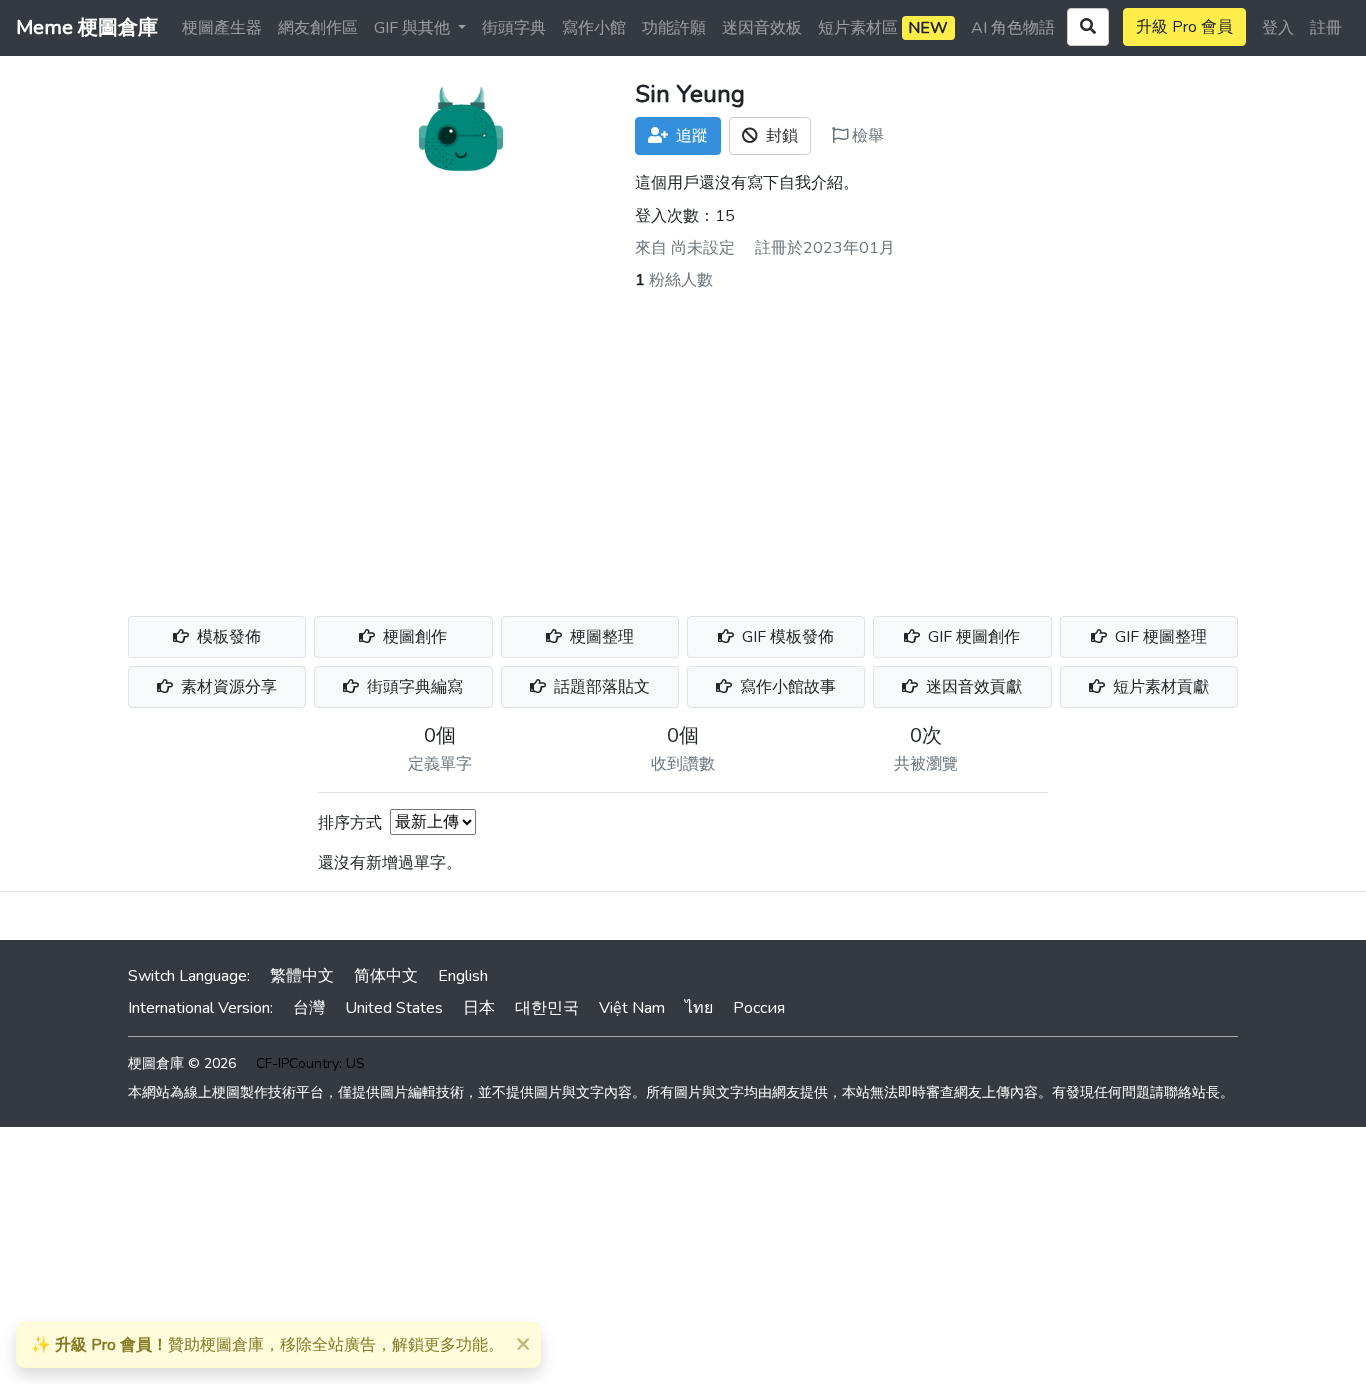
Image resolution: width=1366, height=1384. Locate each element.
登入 (1278, 28)
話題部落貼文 (600, 687)
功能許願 (674, 28)
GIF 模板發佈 (786, 637)
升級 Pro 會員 (1184, 27)
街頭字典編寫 (413, 687)
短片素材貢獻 (1159, 687)
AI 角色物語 (1013, 28)
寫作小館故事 (786, 687)
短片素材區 (883, 28)
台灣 (309, 1008)
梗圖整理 (600, 637)
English (463, 976)
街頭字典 (514, 28)
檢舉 (866, 136)
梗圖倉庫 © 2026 (182, 1063)
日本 (479, 1008)
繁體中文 (302, 976)
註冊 (1326, 28)
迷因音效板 (762, 28)
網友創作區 (318, 28)
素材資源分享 (227, 687)
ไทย (699, 1008)
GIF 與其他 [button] (414, 28)
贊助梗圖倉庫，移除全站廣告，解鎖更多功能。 (267, 1345)
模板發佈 (227, 637)
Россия (759, 1008)
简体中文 (386, 976)
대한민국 (547, 1008)
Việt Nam (632, 1008)
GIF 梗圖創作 (972, 637)
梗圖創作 (413, 637)
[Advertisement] (683, 442)
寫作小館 (594, 28)
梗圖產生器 (222, 28)
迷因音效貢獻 (972, 687)
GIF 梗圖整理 (1159, 637)
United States (394, 1008)
